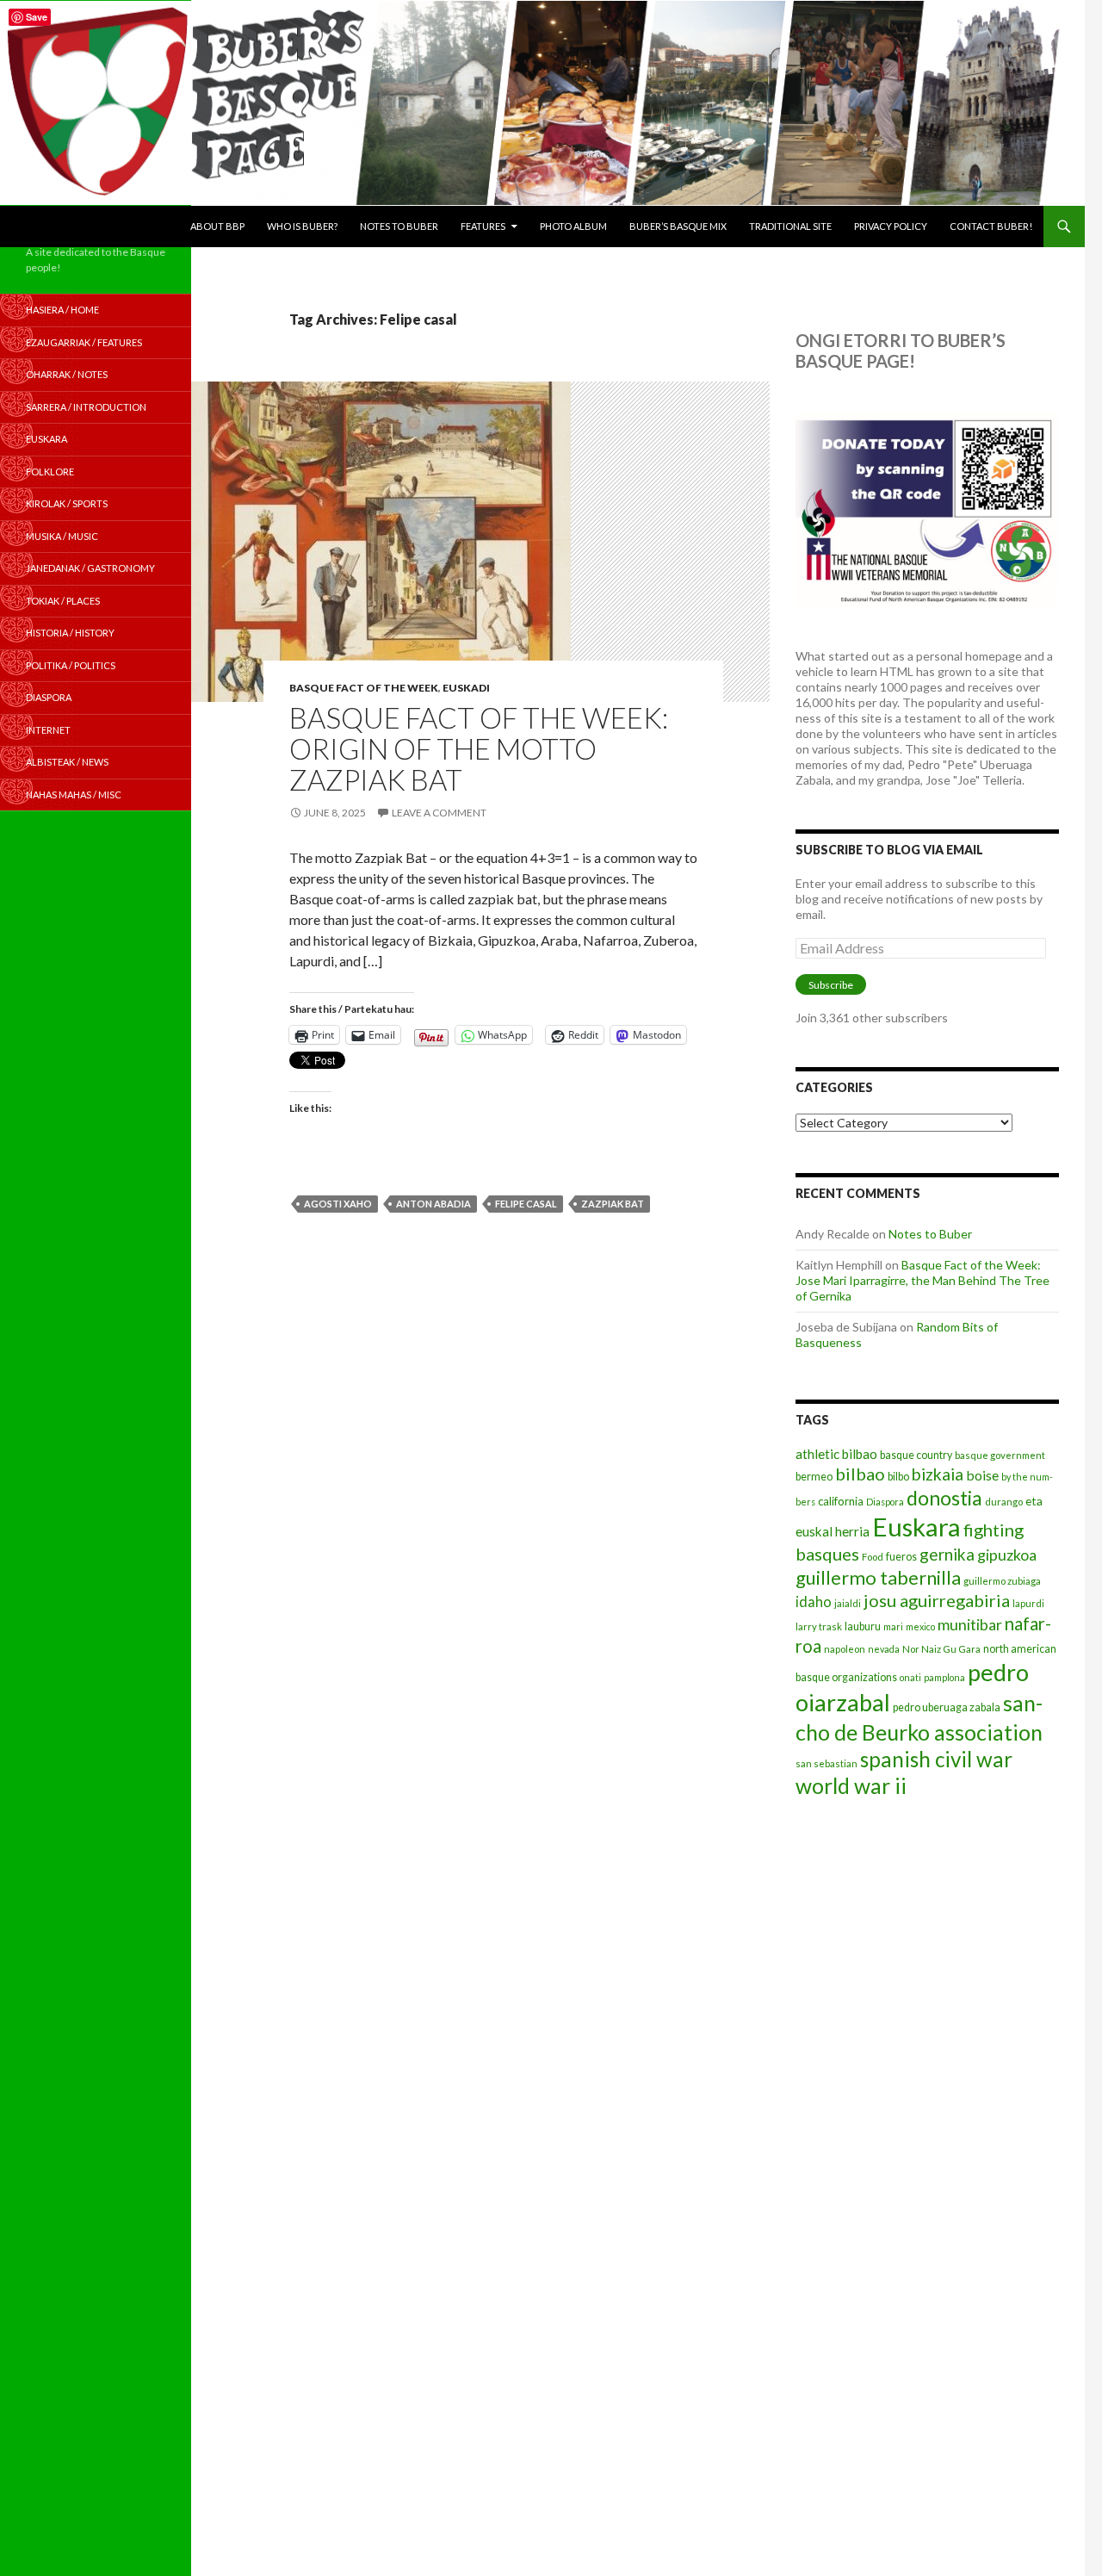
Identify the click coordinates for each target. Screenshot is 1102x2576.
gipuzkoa (1007, 1555)
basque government (1000, 1455)
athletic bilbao (836, 1454)
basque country (916, 1455)
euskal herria (833, 1531)
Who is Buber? (302, 226)
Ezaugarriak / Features (84, 342)
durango (1004, 1502)
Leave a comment (439, 813)
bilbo (898, 1477)
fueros (901, 1557)
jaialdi (848, 1603)
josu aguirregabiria (937, 1600)
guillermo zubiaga (1002, 1581)
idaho (814, 1601)
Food (873, 1557)
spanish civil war (936, 1759)
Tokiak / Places (63, 601)
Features (483, 226)
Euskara (916, 1527)
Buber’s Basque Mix (678, 226)
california (841, 1501)
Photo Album (573, 226)
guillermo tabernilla (878, 1577)
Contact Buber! (991, 226)
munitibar (970, 1624)
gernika (947, 1554)
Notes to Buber (399, 226)
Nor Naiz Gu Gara (941, 1649)
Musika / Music (62, 536)
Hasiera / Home (62, 310)
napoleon (845, 1649)
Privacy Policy (891, 226)
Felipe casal (526, 1204)
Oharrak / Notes (67, 374)
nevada (884, 1649)
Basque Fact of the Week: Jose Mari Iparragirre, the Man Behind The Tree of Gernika (922, 1280)
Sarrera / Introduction (86, 407)
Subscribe (831, 985)
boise (982, 1475)
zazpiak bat (613, 1204)
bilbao (860, 1474)
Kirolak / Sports (67, 503)
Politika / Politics (71, 665)
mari (893, 1626)
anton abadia (433, 1204)
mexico (920, 1626)
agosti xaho (338, 1204)
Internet (48, 730)
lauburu (863, 1626)
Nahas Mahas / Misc (74, 795)
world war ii (851, 1786)
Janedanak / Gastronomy (90, 568)
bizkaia (938, 1474)
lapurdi (1028, 1603)
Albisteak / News (67, 762)
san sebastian (826, 1763)
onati (910, 1677)
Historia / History (70, 633)
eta (1034, 1501)
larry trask (819, 1626)
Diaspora (885, 1502)
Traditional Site (790, 226)
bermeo (814, 1477)
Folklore (50, 472)
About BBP (217, 226)
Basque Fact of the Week (364, 688)
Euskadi (466, 688)
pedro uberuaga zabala (947, 1707)
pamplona (944, 1677)
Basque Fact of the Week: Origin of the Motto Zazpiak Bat (479, 748)
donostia (944, 1498)
